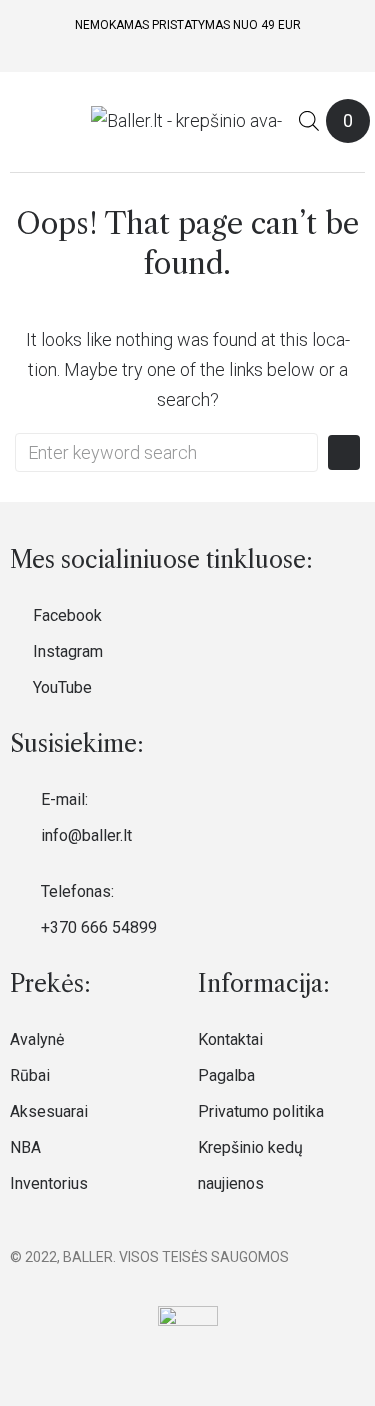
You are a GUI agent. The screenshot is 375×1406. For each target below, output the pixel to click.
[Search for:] (166, 452)
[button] (23, 121)
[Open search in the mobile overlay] (309, 120)
